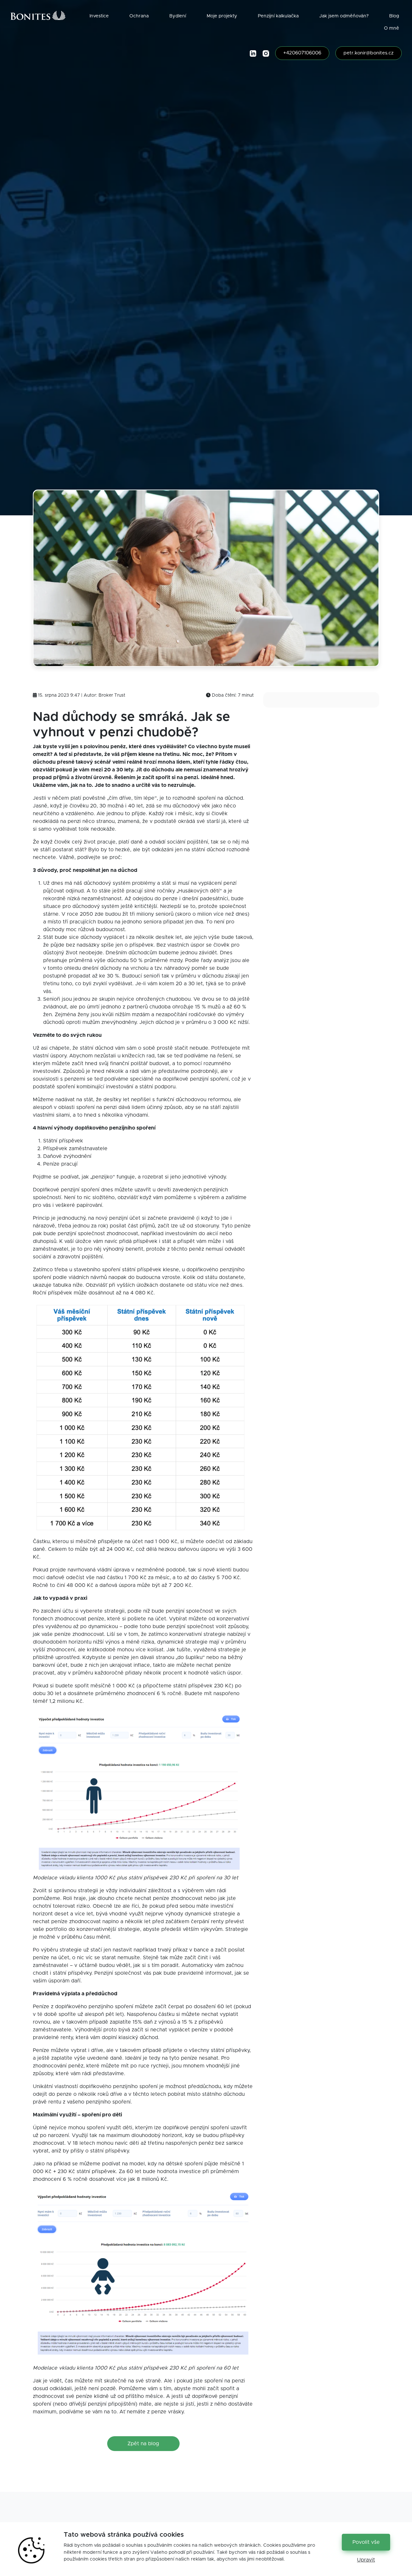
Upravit (366, 2560)
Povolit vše (366, 2542)
